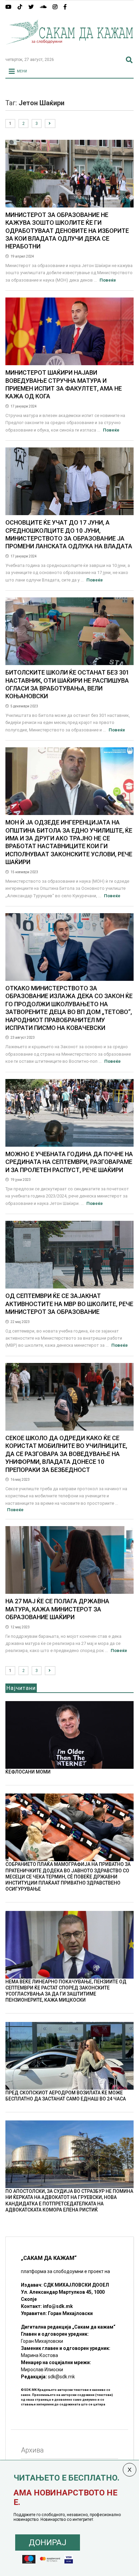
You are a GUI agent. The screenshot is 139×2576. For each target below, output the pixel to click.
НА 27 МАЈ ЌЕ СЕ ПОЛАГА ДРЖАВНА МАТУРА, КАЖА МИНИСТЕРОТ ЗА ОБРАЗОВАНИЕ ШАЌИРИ (57, 1609)
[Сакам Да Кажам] (69, 49)
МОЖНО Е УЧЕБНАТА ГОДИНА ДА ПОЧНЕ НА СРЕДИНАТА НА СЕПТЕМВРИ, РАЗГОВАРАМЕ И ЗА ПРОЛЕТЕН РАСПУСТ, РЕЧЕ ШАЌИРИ (69, 1162)
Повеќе (108, 280)
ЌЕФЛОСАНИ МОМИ (28, 1772)
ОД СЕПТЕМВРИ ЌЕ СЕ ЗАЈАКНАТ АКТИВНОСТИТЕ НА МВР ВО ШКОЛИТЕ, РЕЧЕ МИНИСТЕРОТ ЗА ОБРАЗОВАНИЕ (69, 1304)
